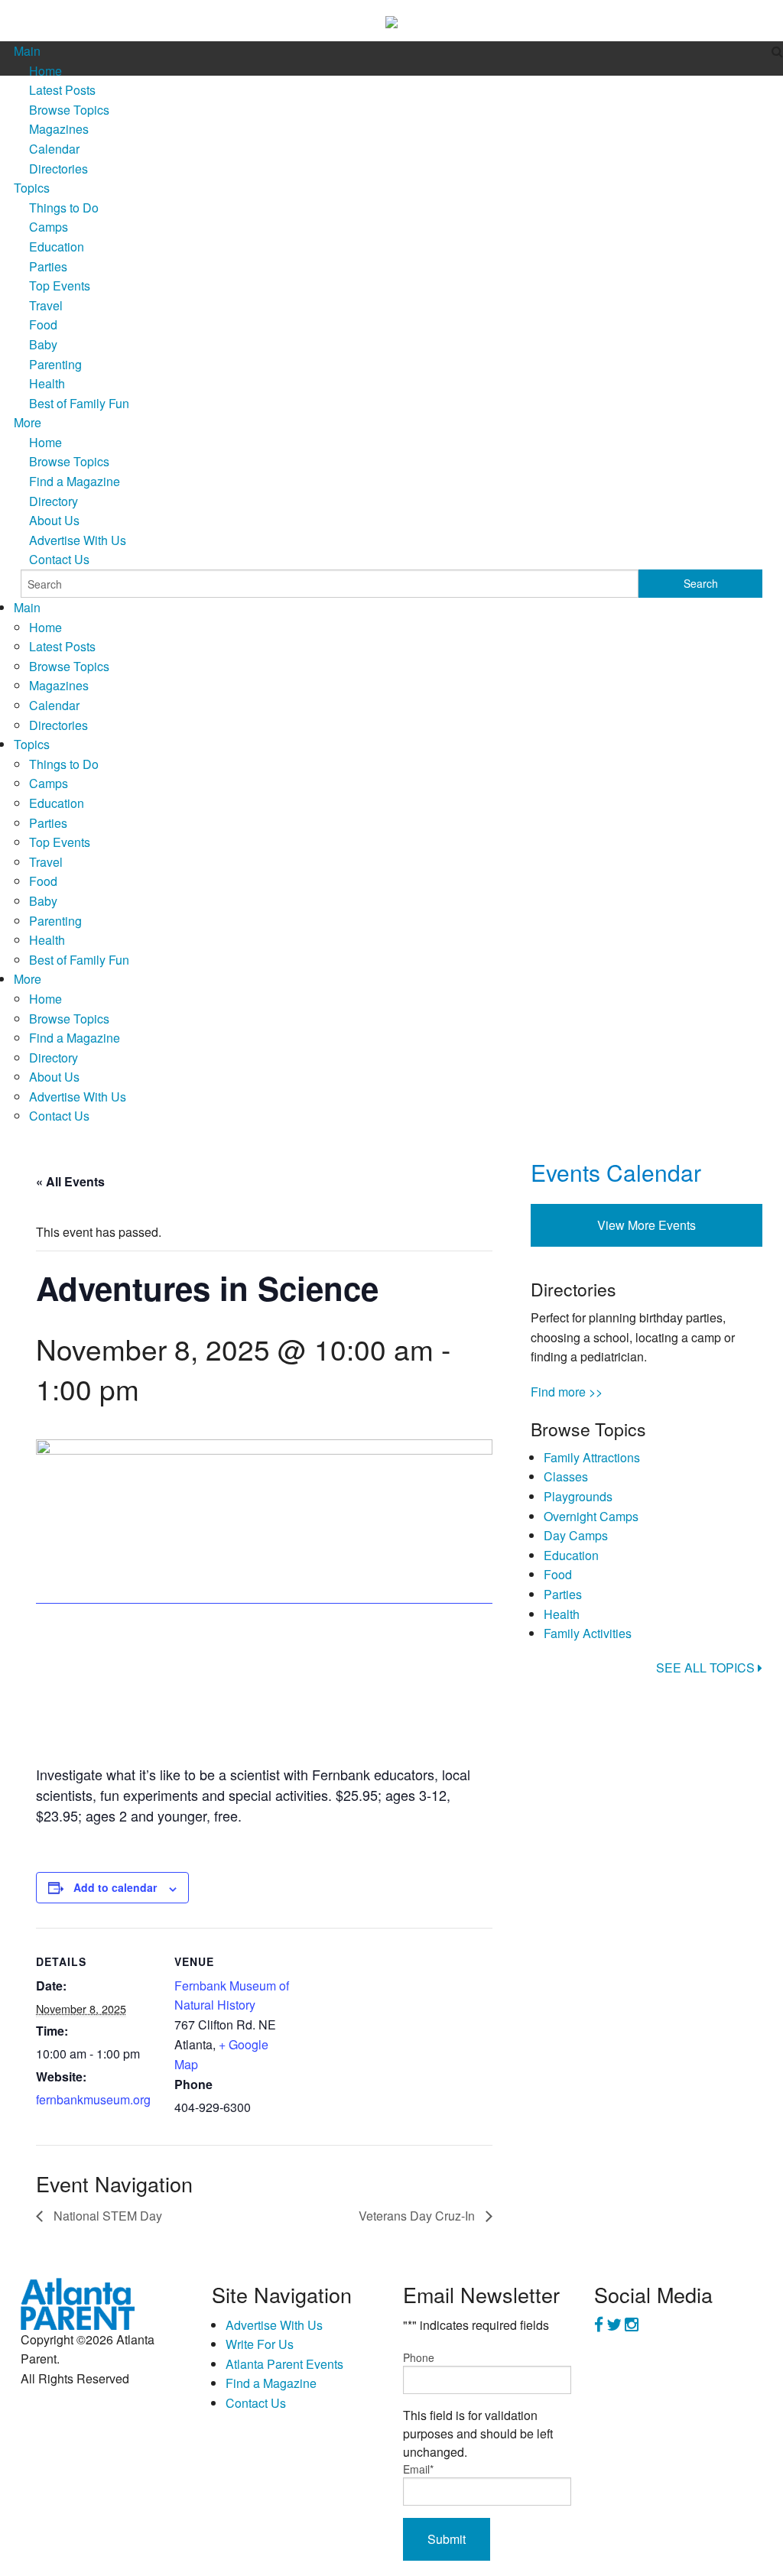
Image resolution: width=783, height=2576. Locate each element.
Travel (46, 305)
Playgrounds (578, 1496)
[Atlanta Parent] (78, 2302)
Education (57, 247)
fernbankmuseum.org (93, 2099)
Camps (49, 227)
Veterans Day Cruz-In (418, 2216)
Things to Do (64, 208)
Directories (58, 169)
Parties (48, 266)
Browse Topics (69, 110)
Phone (419, 2357)
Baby (43, 344)
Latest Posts (62, 90)
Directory (54, 501)
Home (45, 71)
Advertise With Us (78, 540)
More (28, 422)
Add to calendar (115, 1887)
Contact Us (59, 559)
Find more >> (567, 1392)
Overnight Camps (591, 1516)
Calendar (54, 149)
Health (47, 383)
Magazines (59, 129)
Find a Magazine (75, 481)
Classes (566, 1476)
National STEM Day (106, 2216)
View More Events (647, 1225)
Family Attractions (592, 1457)
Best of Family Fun (79, 403)
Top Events (60, 286)
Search (701, 583)
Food (43, 324)
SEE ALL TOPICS (707, 1668)
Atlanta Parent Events (284, 2364)
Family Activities (588, 1633)
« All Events (70, 1181)
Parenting (55, 364)
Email (418, 2469)
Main (27, 51)
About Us (54, 520)
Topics (32, 188)
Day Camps (576, 1535)
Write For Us (260, 2344)
